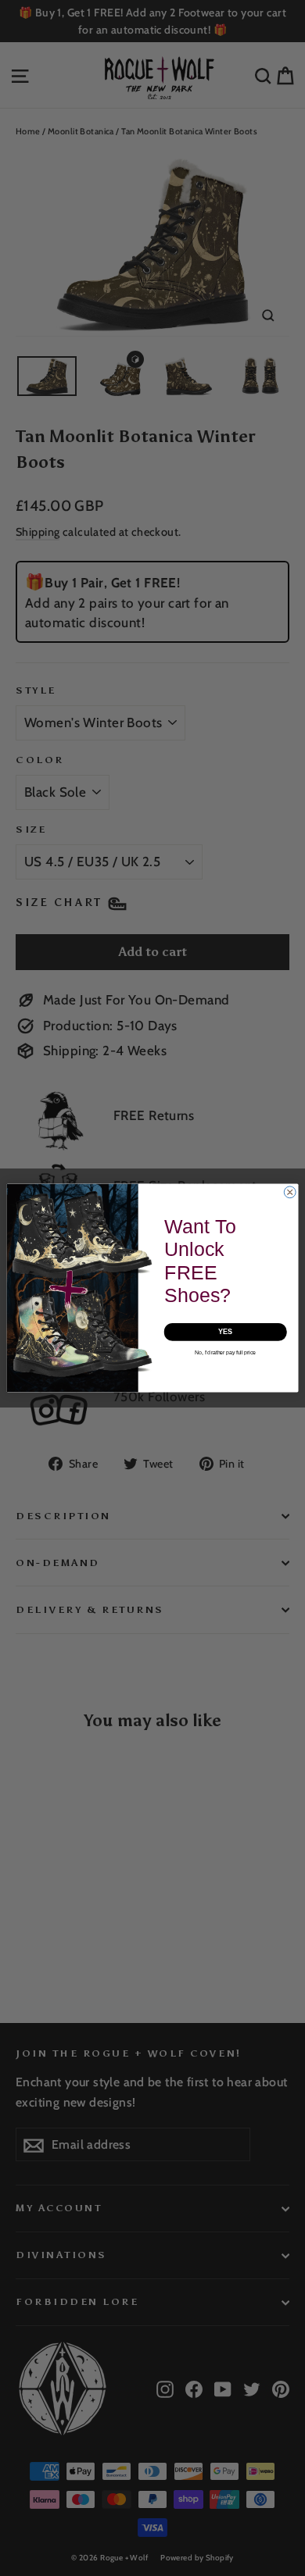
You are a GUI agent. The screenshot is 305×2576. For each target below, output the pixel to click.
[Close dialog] (290, 1192)
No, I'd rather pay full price (225, 1352)
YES (226, 1332)
